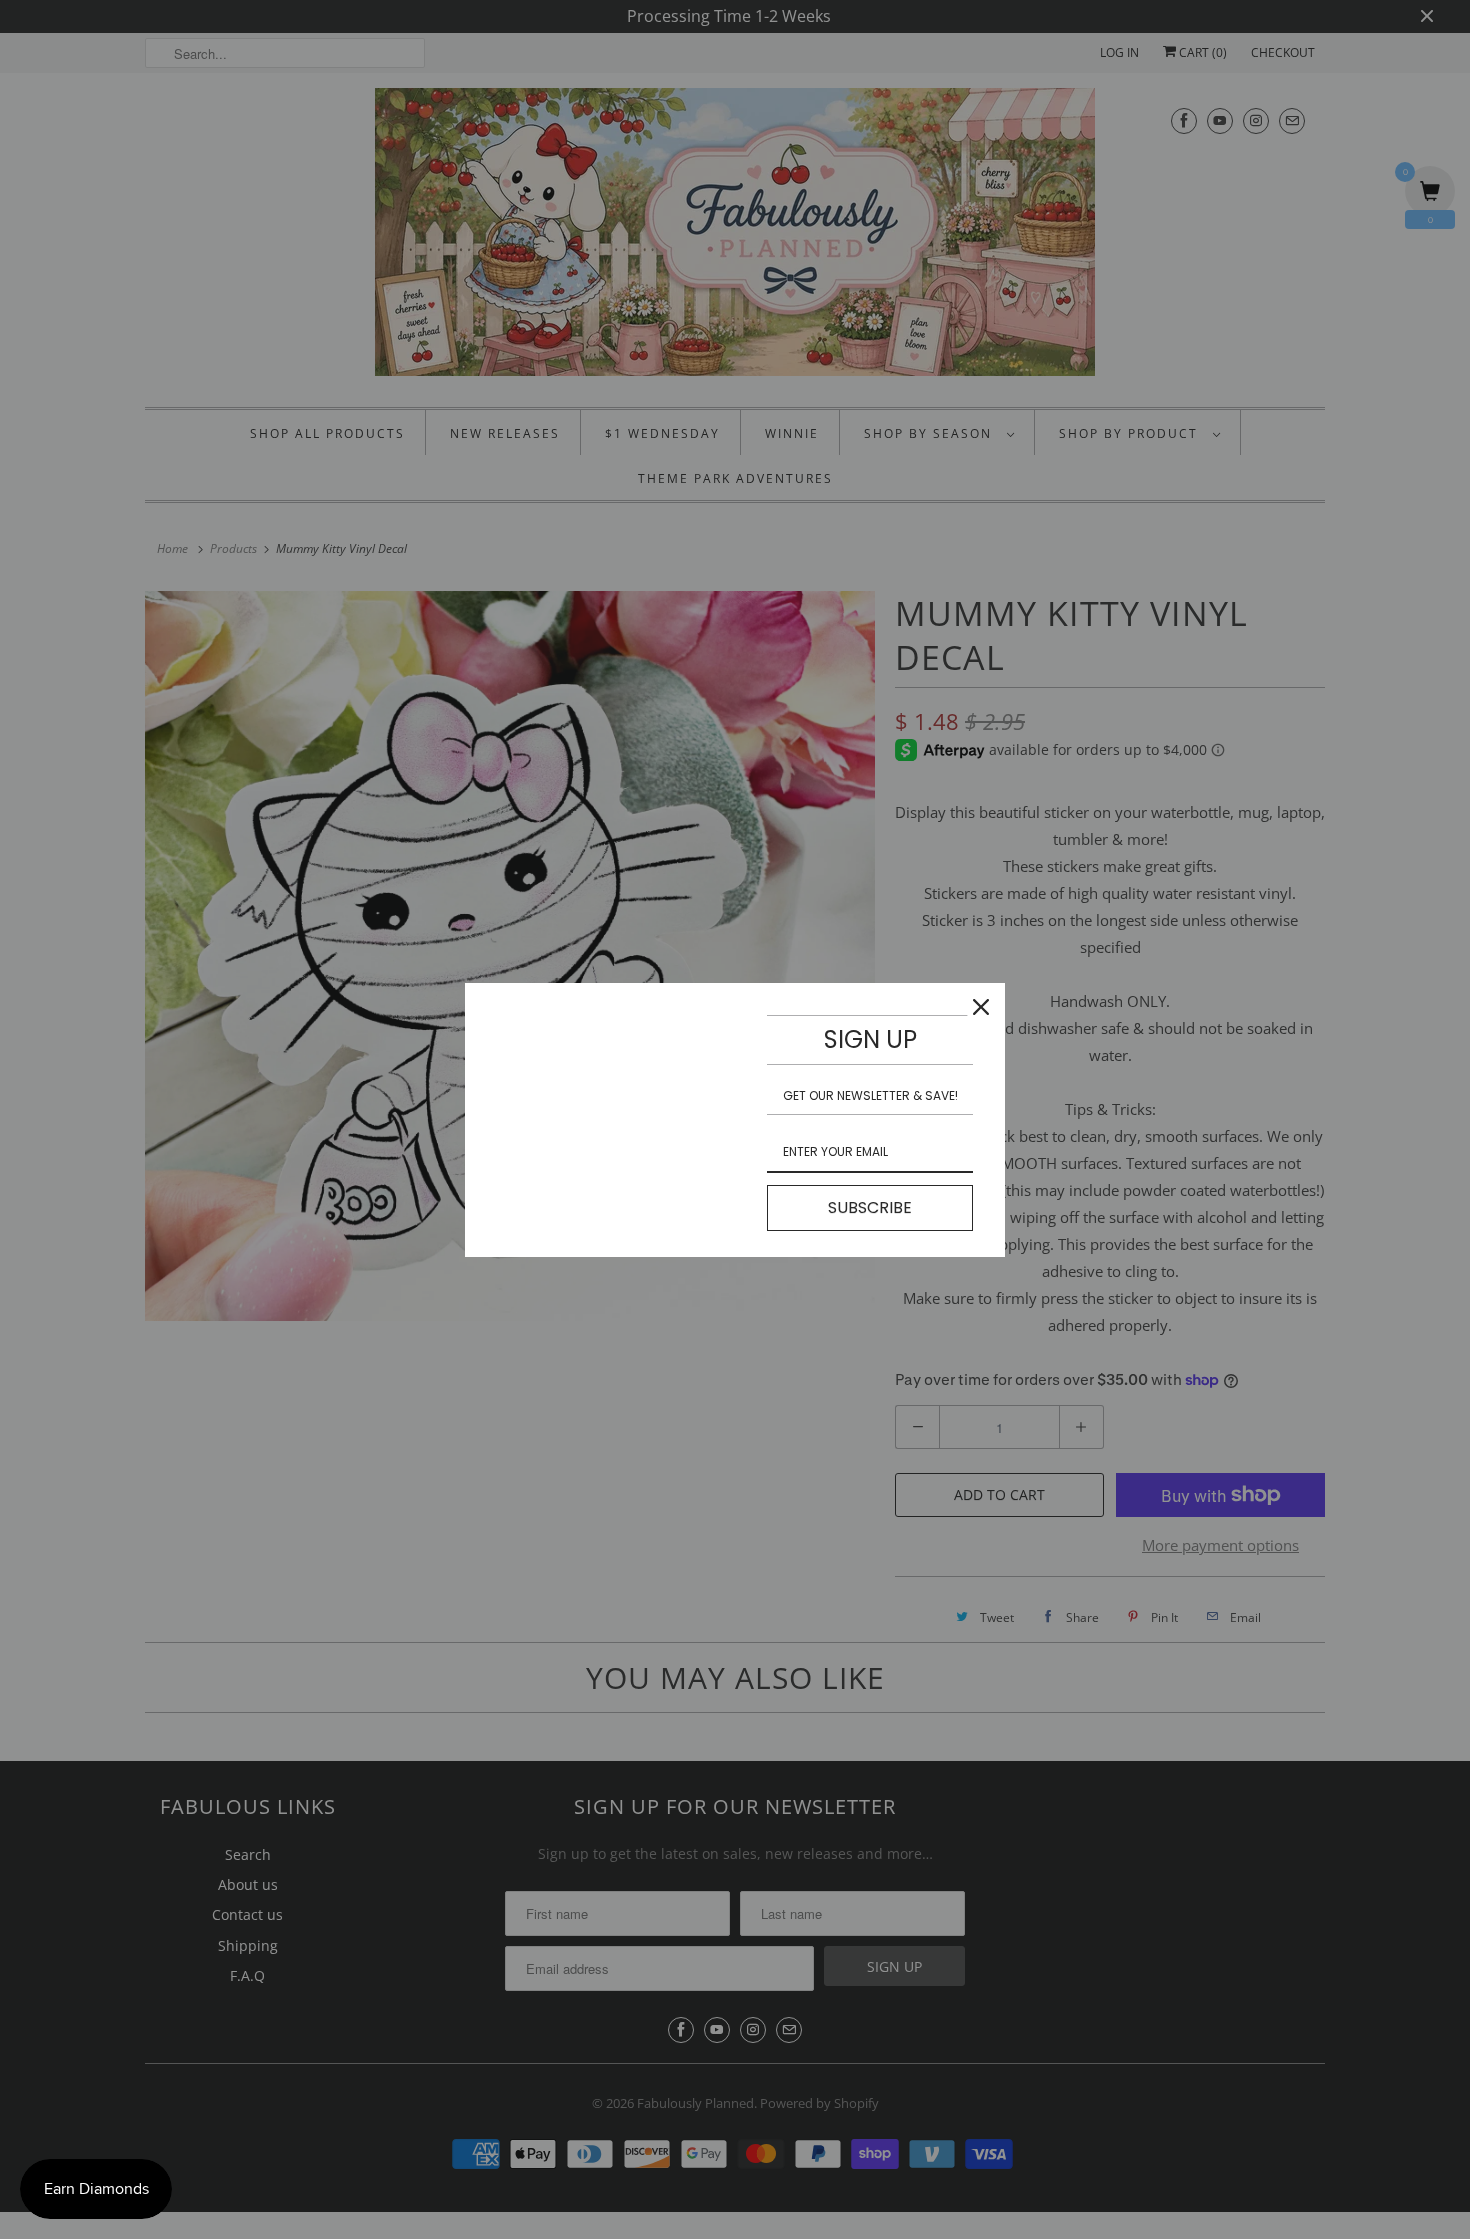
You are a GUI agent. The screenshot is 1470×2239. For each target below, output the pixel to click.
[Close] (981, 1007)
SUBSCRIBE (870, 1207)
